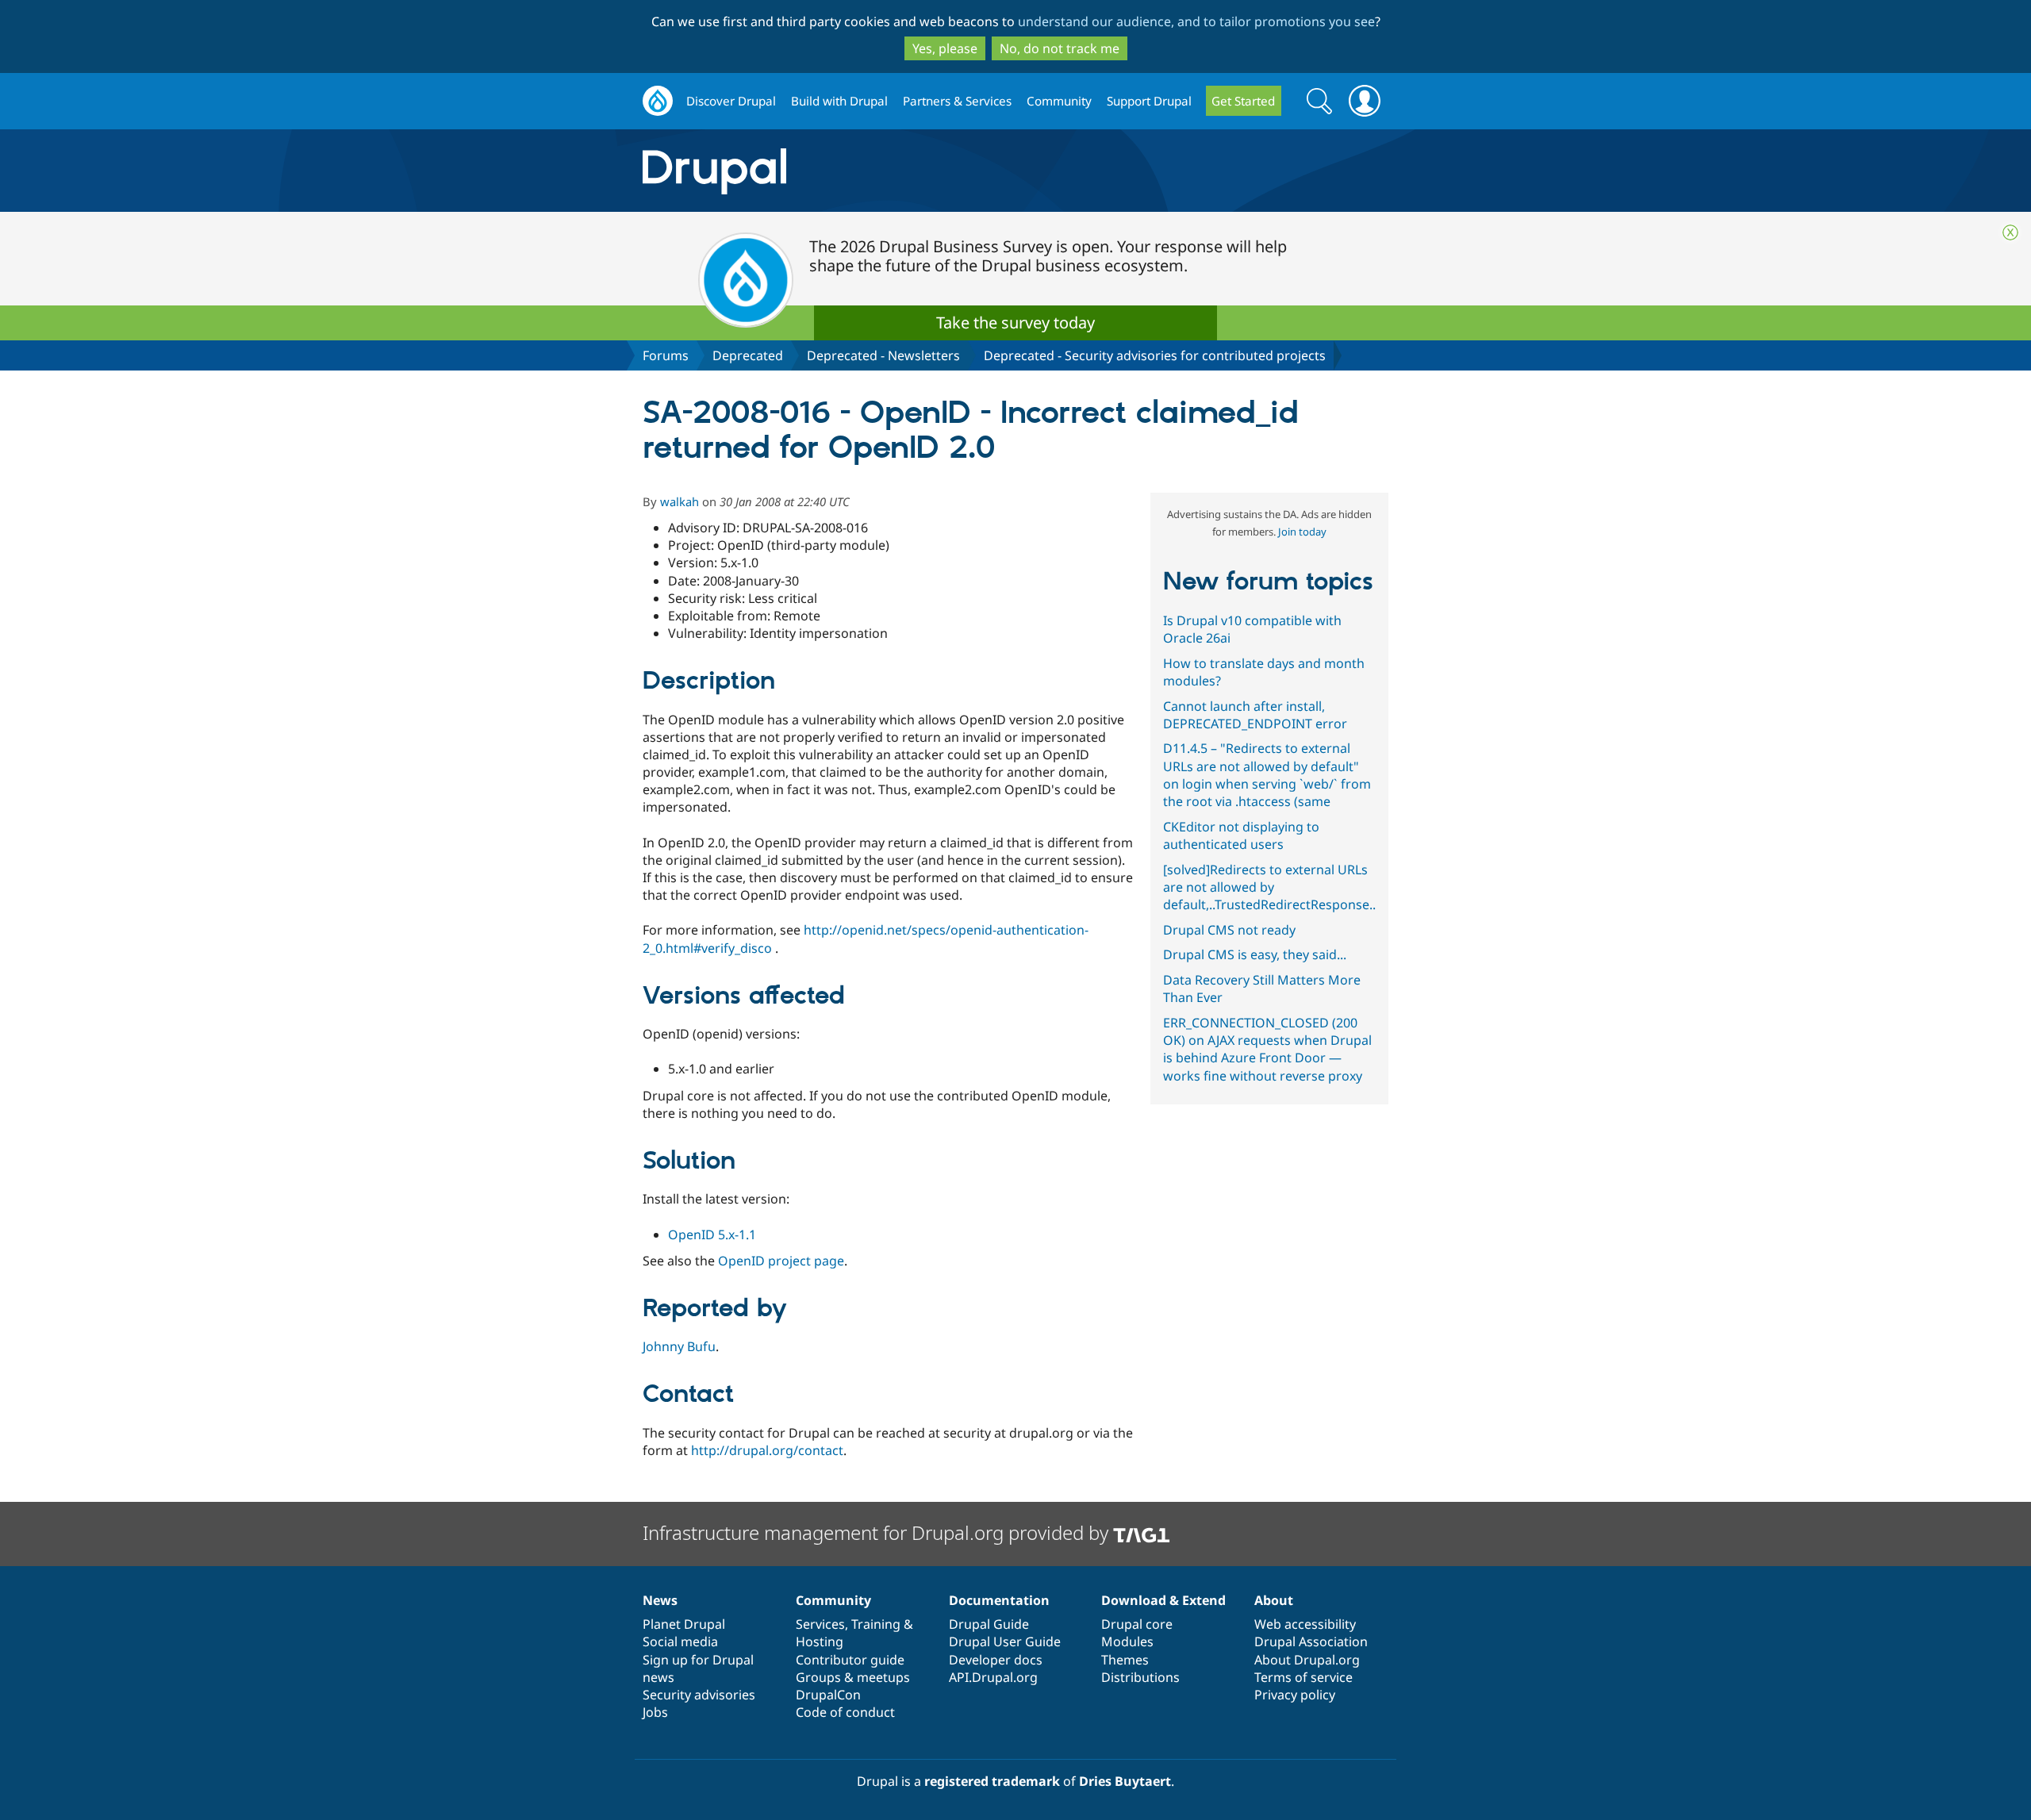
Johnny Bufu (679, 1346)
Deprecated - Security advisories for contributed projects (1155, 355)
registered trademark (992, 1781)
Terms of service (1303, 1677)
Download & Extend (1163, 1600)
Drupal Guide (989, 1624)
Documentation (999, 1600)
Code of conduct (845, 1712)
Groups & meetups (853, 1677)
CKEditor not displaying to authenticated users (1241, 835)
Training (876, 1624)
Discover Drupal (731, 101)
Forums (666, 355)
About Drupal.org (1307, 1660)
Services (820, 1624)
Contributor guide (850, 1660)
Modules (1127, 1641)
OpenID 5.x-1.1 (712, 1234)
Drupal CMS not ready (1229, 930)
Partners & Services (957, 101)
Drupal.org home (658, 101)
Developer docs (996, 1660)
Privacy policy (1295, 1695)
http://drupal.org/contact (767, 1450)
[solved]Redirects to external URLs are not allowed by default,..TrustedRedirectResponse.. (1269, 887)
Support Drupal (1149, 101)
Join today (1302, 532)
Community (1059, 101)
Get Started (1243, 101)
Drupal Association (1311, 1641)
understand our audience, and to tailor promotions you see (1196, 21)
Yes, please (945, 48)
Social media (680, 1641)
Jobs (655, 1712)
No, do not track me (1060, 48)
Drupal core (1137, 1624)
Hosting (820, 1641)
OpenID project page (781, 1261)
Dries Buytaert (1125, 1781)
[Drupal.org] (856, 171)
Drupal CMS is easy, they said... (1255, 954)
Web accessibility (1305, 1624)
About (1274, 1600)
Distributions (1140, 1677)
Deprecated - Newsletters (883, 355)
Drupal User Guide (1005, 1641)
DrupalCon (828, 1695)
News (660, 1600)
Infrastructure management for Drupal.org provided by (878, 1532)
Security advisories (699, 1695)
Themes (1125, 1660)
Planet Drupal (684, 1624)
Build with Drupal (839, 101)
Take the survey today (1015, 323)
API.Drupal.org (993, 1677)
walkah (680, 501)
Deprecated (748, 355)
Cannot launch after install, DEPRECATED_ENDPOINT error (1255, 715)
